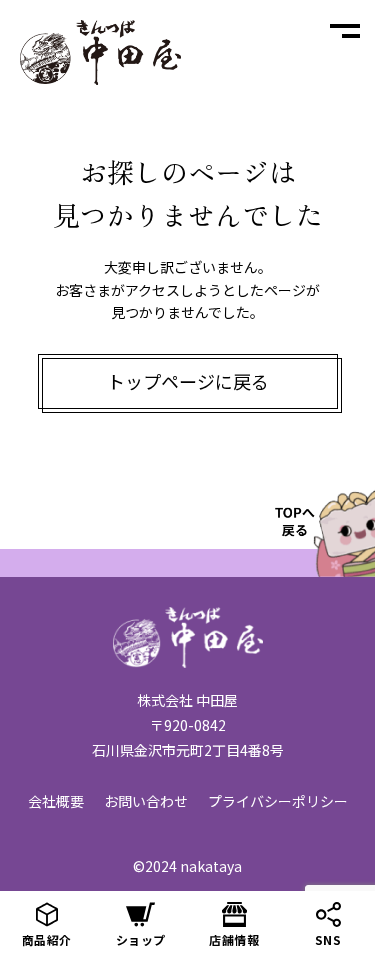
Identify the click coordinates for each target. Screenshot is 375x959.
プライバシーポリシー (278, 801)
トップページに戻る (188, 381)
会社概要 (56, 801)
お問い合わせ (146, 801)
